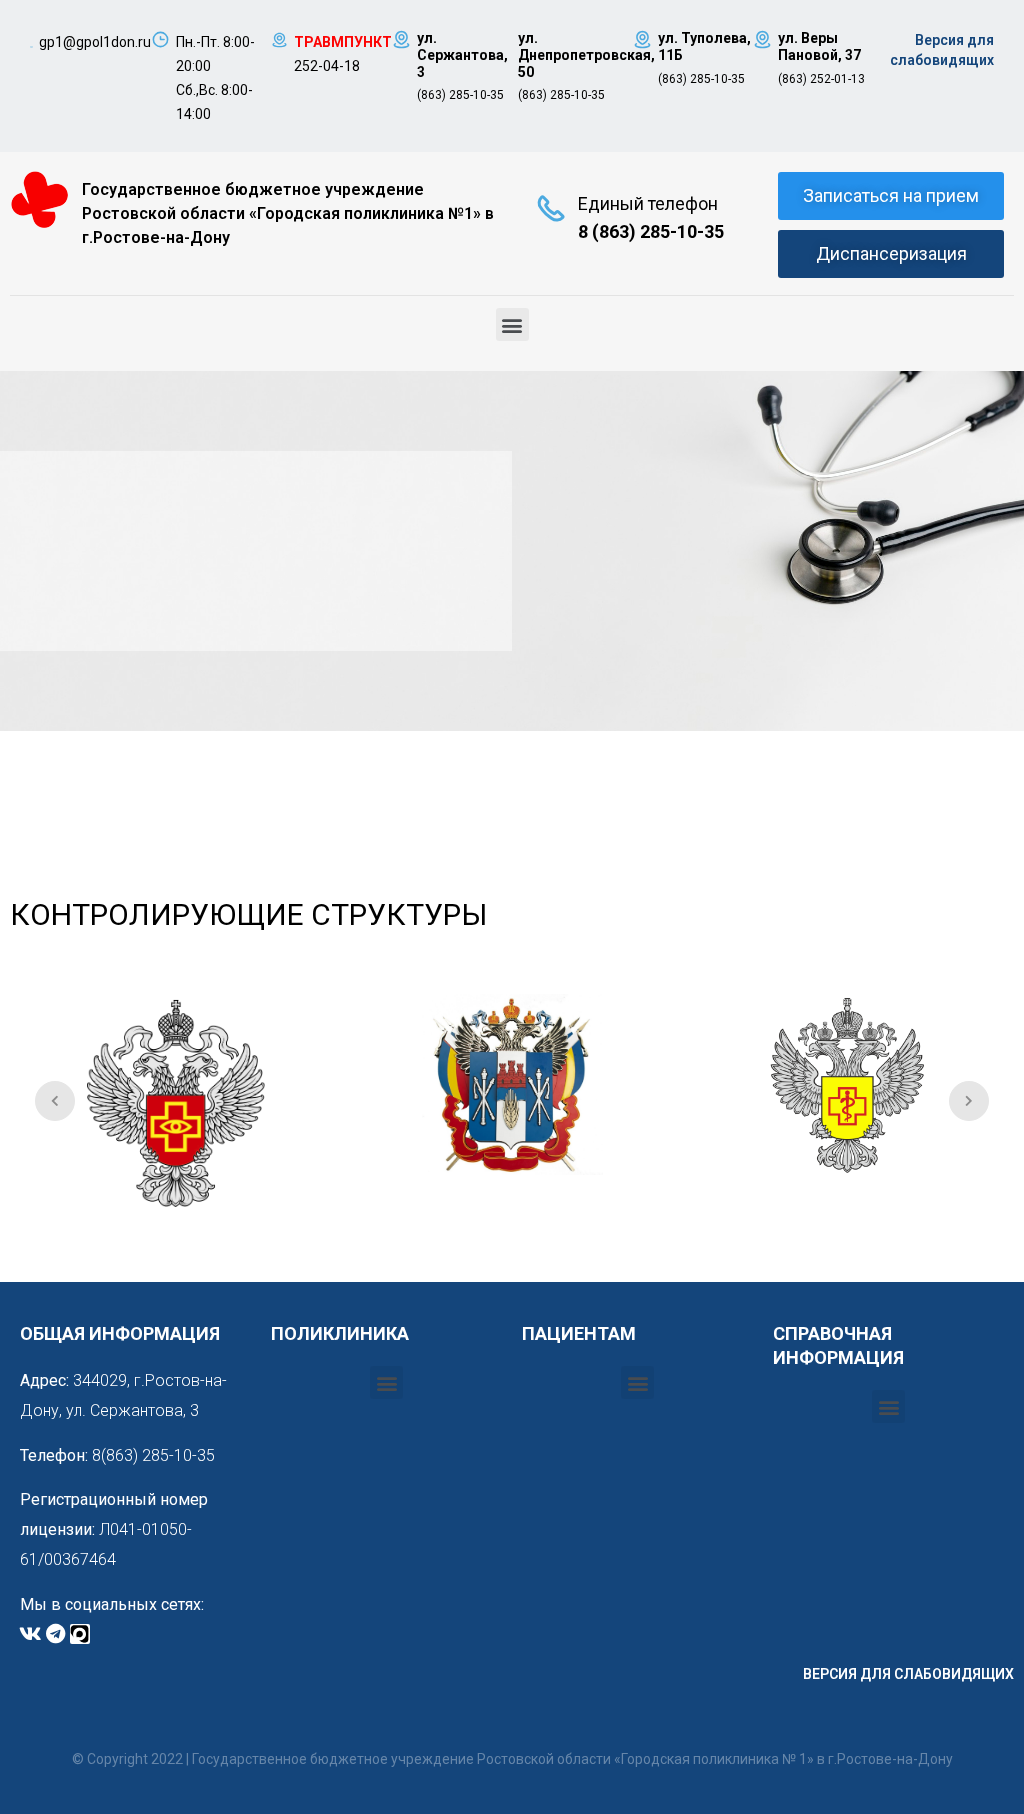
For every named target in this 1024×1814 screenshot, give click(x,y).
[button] (512, 324)
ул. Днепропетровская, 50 (586, 55)
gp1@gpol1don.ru (95, 42)
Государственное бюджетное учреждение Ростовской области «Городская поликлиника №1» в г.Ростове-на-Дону (288, 213)
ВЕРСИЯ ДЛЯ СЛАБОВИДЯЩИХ (908, 1674)
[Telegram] (55, 1634)
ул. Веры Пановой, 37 (819, 46)
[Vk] (30, 1634)
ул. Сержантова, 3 (462, 55)
